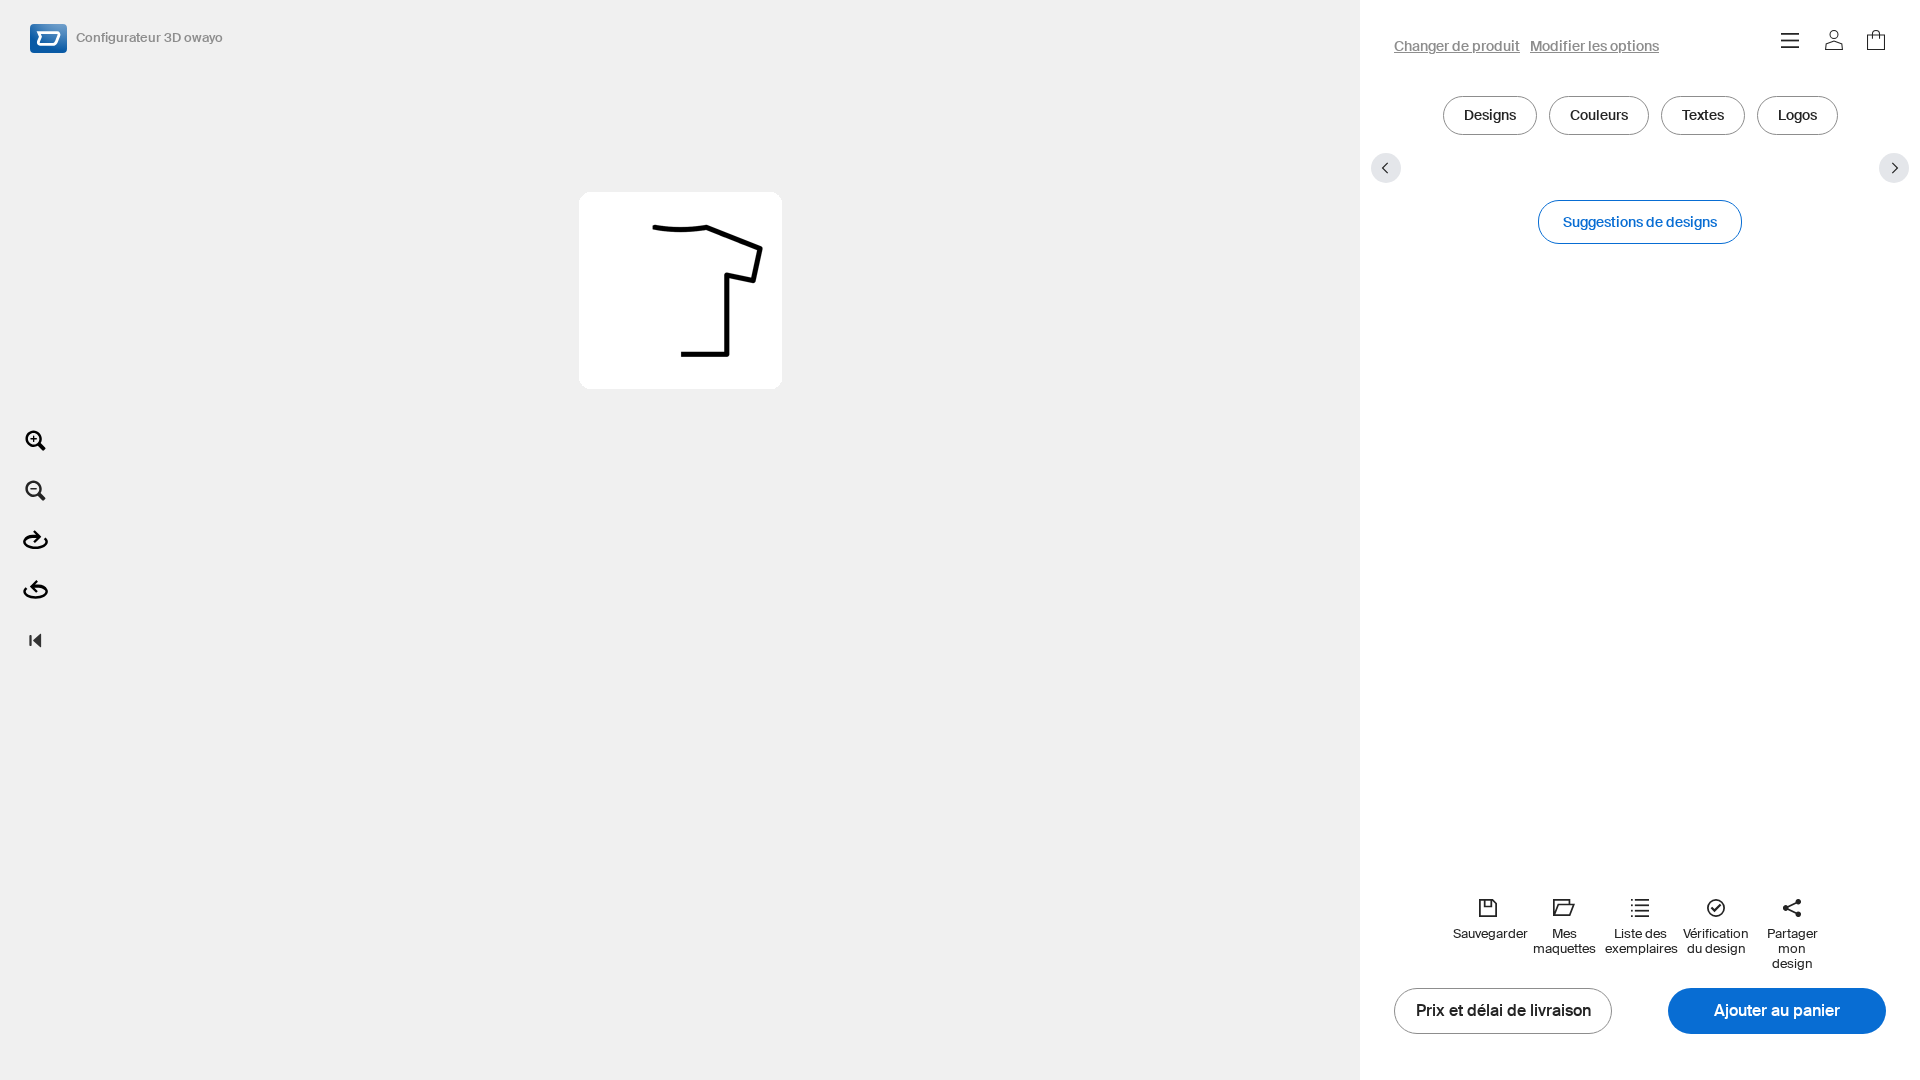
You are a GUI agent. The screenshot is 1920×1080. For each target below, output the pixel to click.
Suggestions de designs (1640, 222)
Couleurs (1599, 115)
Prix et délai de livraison (1503, 1011)
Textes (1703, 115)
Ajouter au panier (1777, 1011)
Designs (1490, 115)
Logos (1797, 115)
